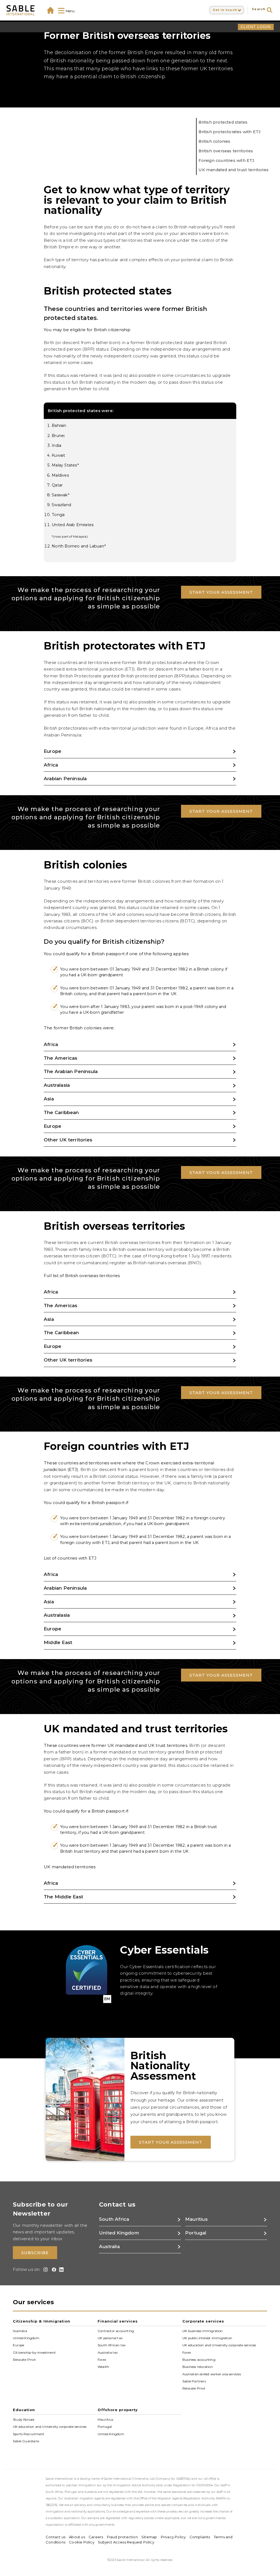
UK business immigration (203, 2331)
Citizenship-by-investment (34, 2352)
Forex (102, 2360)
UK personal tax (110, 2338)
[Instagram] (45, 2270)
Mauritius (105, 2420)
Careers (96, 2537)
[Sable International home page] (21, 10)
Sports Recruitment (29, 2434)
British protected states (223, 122)
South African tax (112, 2345)
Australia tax (108, 2352)
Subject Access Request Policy (126, 2542)
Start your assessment (221, 592)
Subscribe (35, 2253)
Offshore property (118, 2410)
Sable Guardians (26, 2441)
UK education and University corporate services (219, 2345)
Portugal (105, 2427)
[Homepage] (50, 10)
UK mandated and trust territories (234, 170)
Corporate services (203, 2321)
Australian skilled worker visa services (212, 2374)
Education (24, 2410)
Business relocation (198, 2367)
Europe (18, 2345)
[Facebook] (53, 2270)
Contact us (56, 2537)
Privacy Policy (173, 2537)
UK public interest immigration (207, 2338)
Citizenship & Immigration (42, 2321)
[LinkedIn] (61, 2270)
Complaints (200, 2537)
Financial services (118, 2321)
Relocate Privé (24, 2360)
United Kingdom (26, 2338)
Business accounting (199, 2360)
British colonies (214, 141)
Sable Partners (194, 2381)
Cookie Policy (82, 2542)
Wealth (103, 2367)
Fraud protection (122, 2537)
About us (77, 2537)
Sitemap (149, 2537)
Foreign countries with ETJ (226, 161)
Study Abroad (24, 2420)
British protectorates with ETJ (230, 132)
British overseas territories (226, 151)
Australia (20, 2331)
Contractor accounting (116, 2331)
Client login (256, 27)
